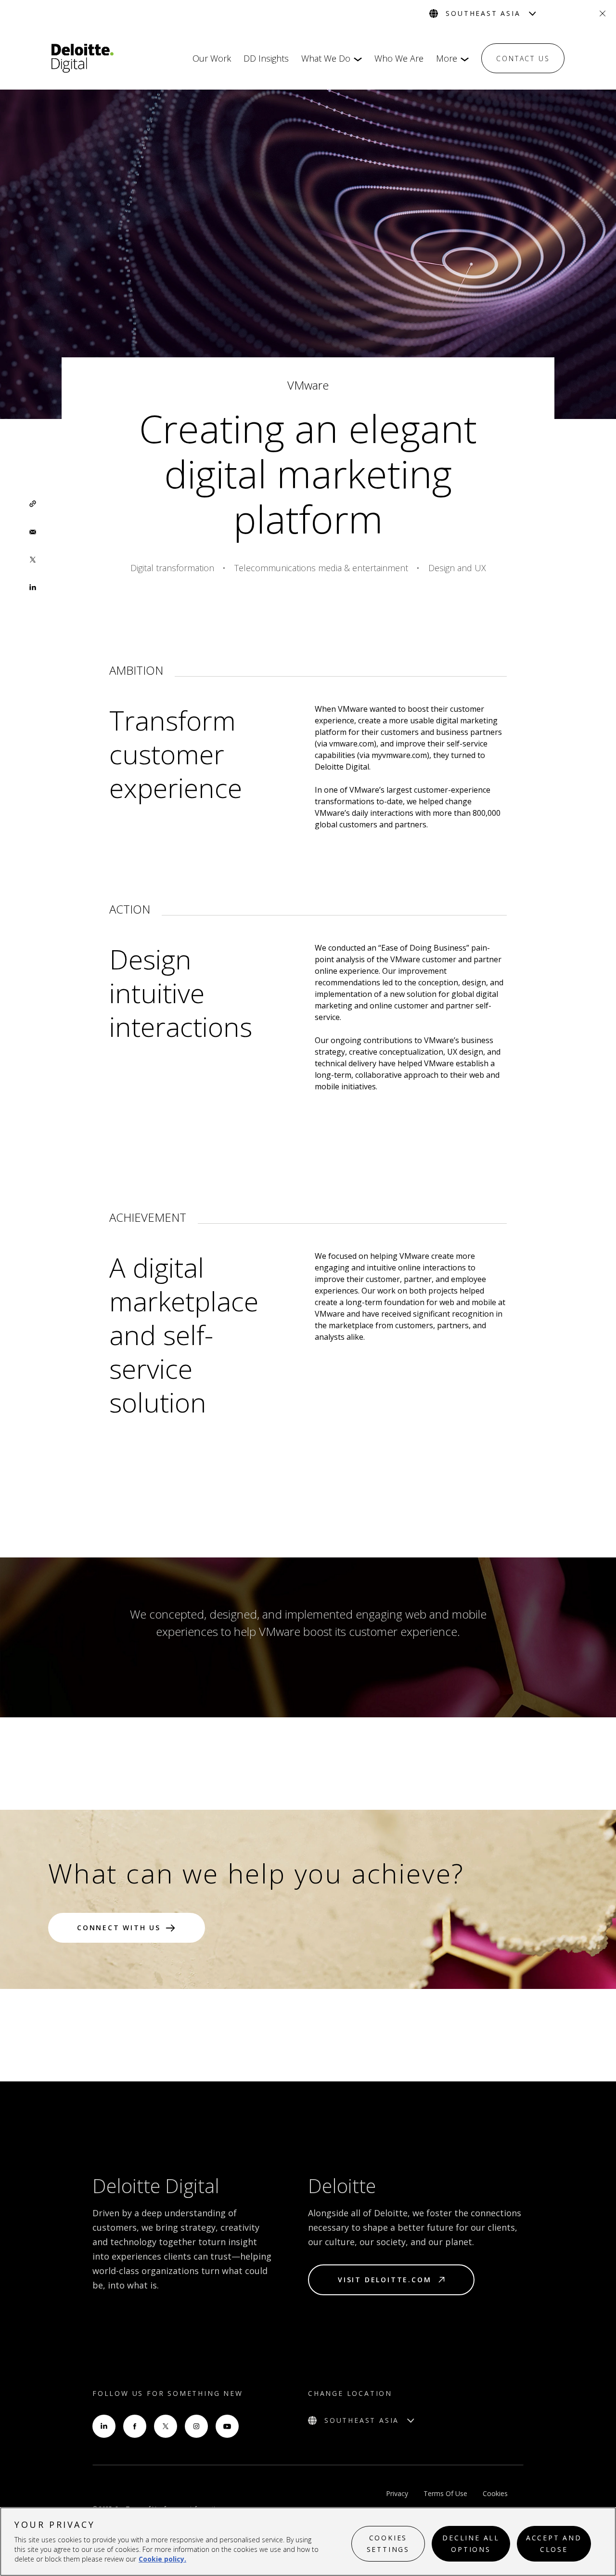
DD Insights (266, 58)
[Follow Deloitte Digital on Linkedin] (104, 2426)
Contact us (523, 59)
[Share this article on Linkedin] (33, 588)
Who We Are (399, 58)
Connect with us (119, 1928)
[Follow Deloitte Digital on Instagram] (196, 2426)
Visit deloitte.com (385, 2280)
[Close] (603, 13)
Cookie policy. (162, 2559)
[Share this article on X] (33, 560)
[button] (33, 504)
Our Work (212, 58)
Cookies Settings (388, 2543)
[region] (308, 2542)
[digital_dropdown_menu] (356, 59)
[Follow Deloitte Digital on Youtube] (227, 2426)
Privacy (397, 2493)
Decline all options (471, 2543)
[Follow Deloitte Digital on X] (166, 2426)
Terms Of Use (445, 2493)
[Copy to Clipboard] (33, 504)
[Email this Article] (33, 532)
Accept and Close (554, 2543)
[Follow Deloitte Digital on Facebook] (135, 2426)
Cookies (495, 2493)
